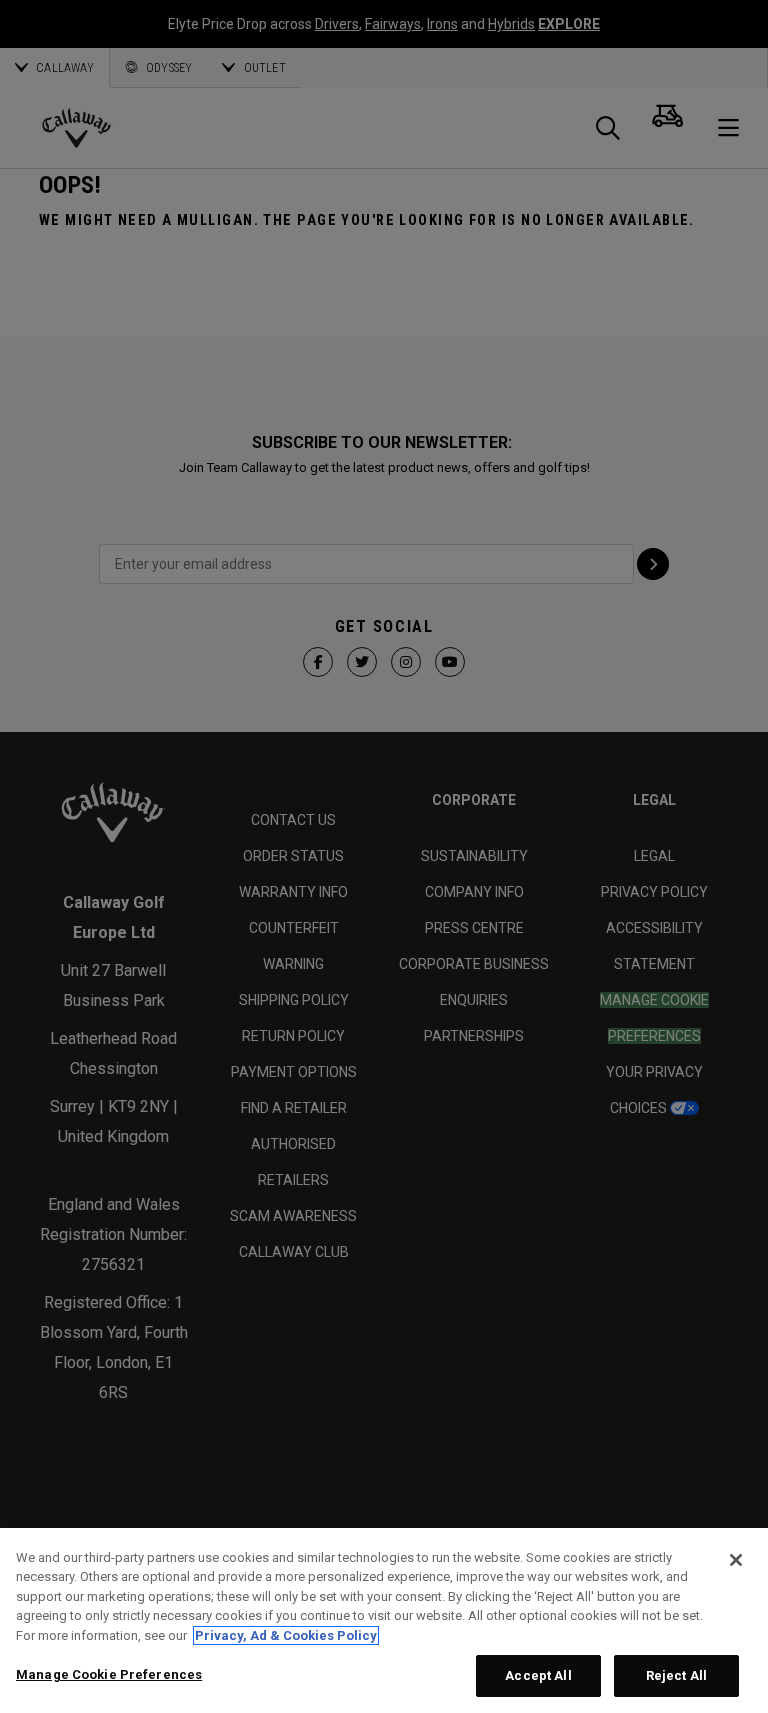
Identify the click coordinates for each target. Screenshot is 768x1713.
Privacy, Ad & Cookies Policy (286, 1635)
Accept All (538, 1675)
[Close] (736, 1560)
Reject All (676, 1675)
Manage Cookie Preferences (109, 1674)
